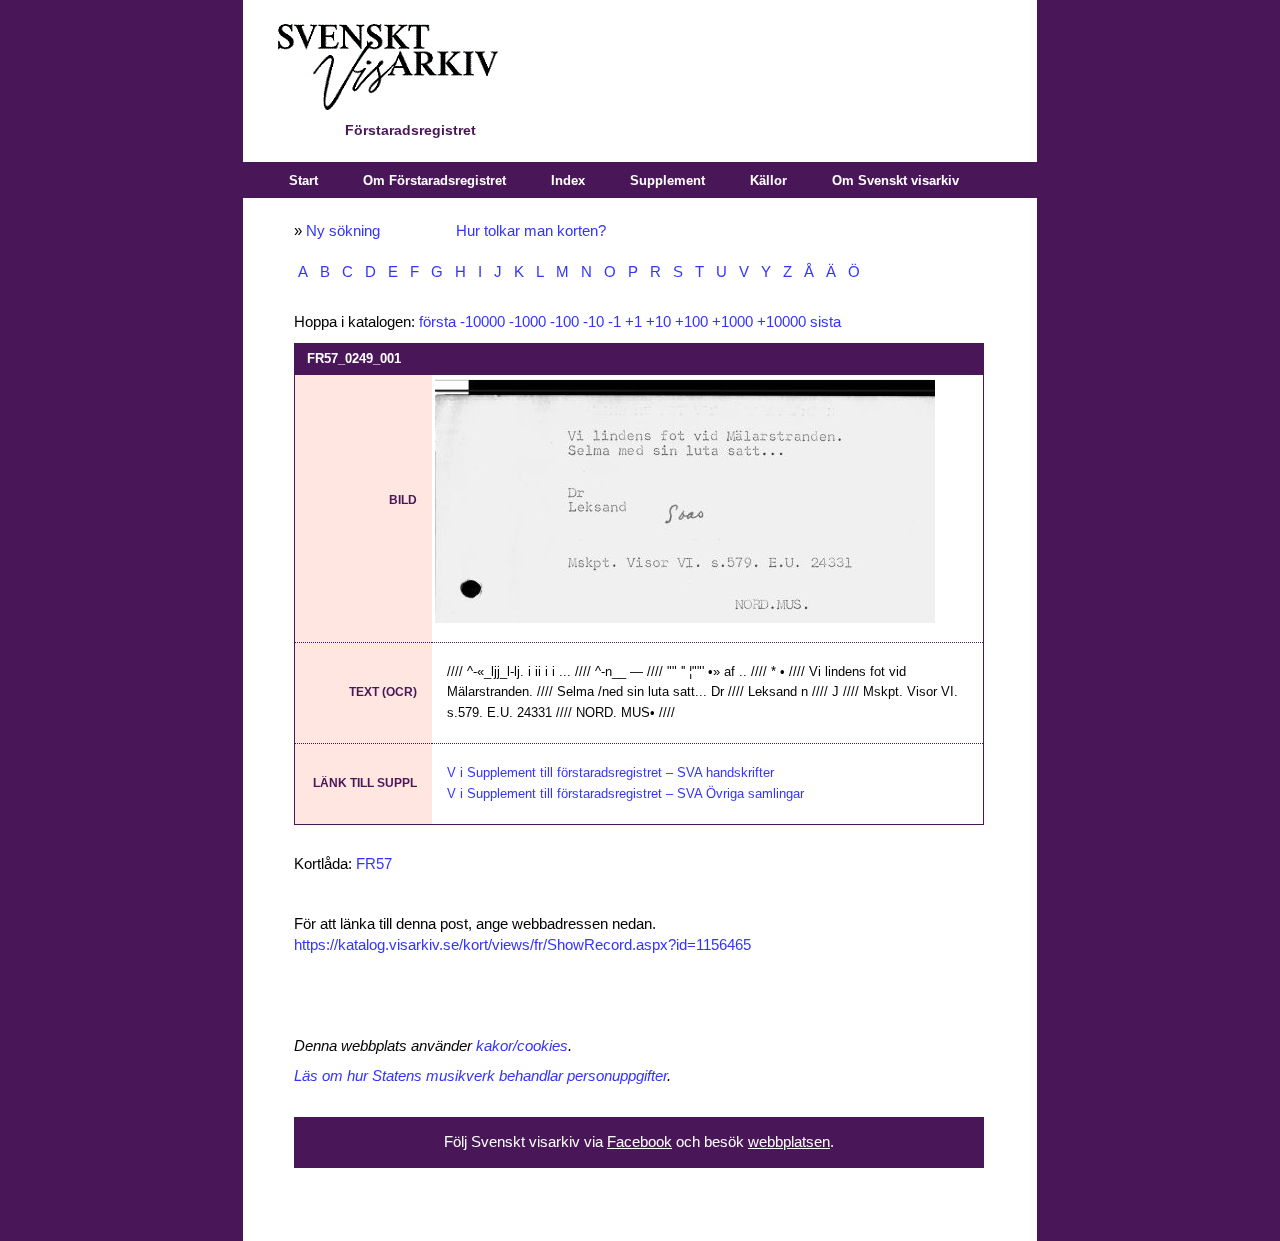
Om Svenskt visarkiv (895, 180)
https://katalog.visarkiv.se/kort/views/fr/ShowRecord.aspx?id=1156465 (522, 945)
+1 (633, 322)
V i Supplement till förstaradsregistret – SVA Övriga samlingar (625, 793)
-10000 (482, 322)
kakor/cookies (522, 1046)
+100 (691, 322)
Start (303, 180)
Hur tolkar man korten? (531, 231)
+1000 (732, 322)
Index (568, 180)
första (437, 322)
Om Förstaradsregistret (434, 180)
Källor (768, 180)
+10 (658, 322)
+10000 (781, 322)
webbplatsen (789, 1142)
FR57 (374, 864)
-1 (614, 322)
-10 (593, 322)
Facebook (639, 1142)
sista (825, 322)
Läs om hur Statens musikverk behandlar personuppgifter (480, 1076)
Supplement (667, 180)
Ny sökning (343, 231)
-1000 (527, 322)
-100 (564, 322)
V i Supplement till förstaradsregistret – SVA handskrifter (610, 772)
